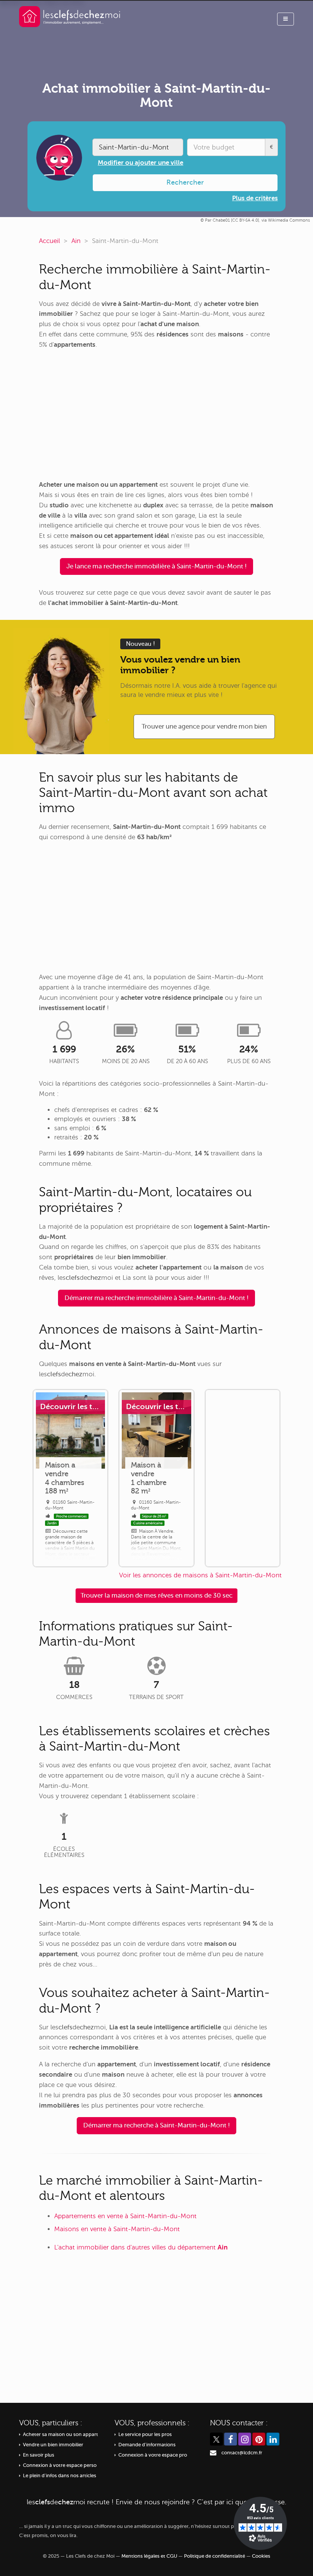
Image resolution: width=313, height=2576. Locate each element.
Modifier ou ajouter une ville (140, 163)
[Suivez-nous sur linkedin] (273, 2439)
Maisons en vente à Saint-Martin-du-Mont (117, 2229)
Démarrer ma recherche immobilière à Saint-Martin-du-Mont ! (156, 1298)
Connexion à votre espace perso (60, 2465)
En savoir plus (39, 2455)
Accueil (49, 241)
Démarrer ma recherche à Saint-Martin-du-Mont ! (156, 2125)
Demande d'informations (147, 2445)
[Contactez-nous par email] (213, 2453)
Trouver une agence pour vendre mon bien (204, 726)
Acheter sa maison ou (61, 2434)
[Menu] (286, 19)
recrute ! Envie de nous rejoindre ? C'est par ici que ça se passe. (156, 2502)
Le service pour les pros (145, 2434)
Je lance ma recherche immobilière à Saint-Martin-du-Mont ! (156, 566)
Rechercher (185, 182)
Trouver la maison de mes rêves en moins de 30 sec (156, 1595)
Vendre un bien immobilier (53, 2445)
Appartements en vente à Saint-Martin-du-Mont (125, 2216)
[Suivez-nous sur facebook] (231, 2439)
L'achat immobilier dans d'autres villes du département (141, 2247)
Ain (76, 241)
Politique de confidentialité (215, 2556)
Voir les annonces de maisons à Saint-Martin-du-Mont (200, 1575)
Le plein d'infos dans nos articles (60, 2476)
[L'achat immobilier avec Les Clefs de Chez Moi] (70, 16)
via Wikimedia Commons (286, 220)
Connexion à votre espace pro (153, 2455)
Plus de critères (255, 198)
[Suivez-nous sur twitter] (216, 2439)
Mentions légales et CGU (149, 2556)
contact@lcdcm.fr (242, 2453)
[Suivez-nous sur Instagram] (245, 2439)
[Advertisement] (156, 415)
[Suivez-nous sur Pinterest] (259, 2439)
